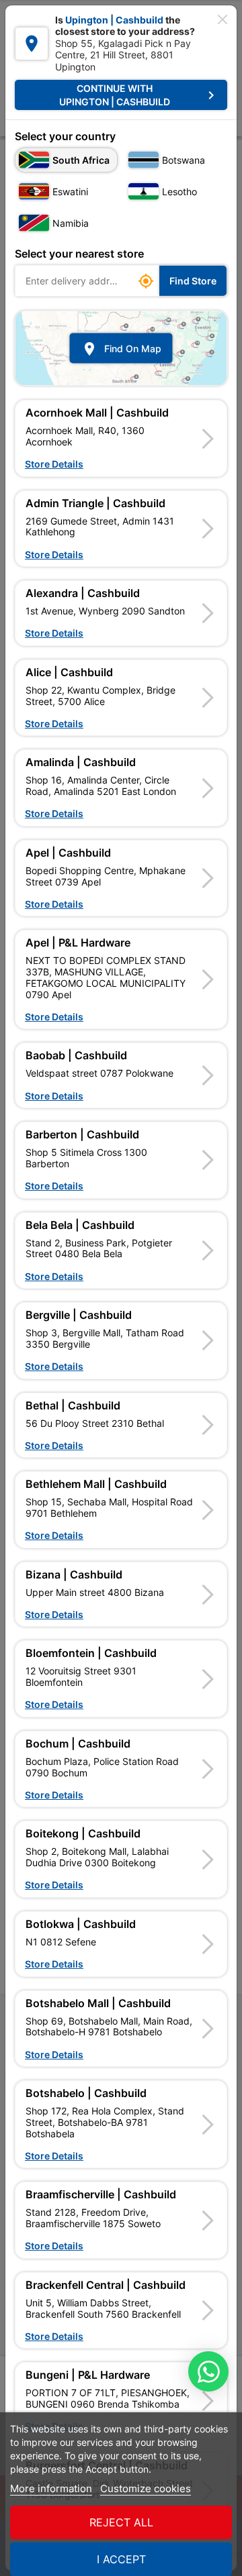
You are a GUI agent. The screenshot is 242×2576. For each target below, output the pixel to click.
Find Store (193, 281)
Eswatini (70, 192)
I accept (121, 2559)
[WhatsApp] (208, 2371)
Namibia (71, 223)
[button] (121, 438)
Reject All (121, 2522)
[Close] (223, 19)
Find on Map (121, 348)
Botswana (184, 160)
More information (51, 2488)
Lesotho (179, 192)
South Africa (81, 160)
